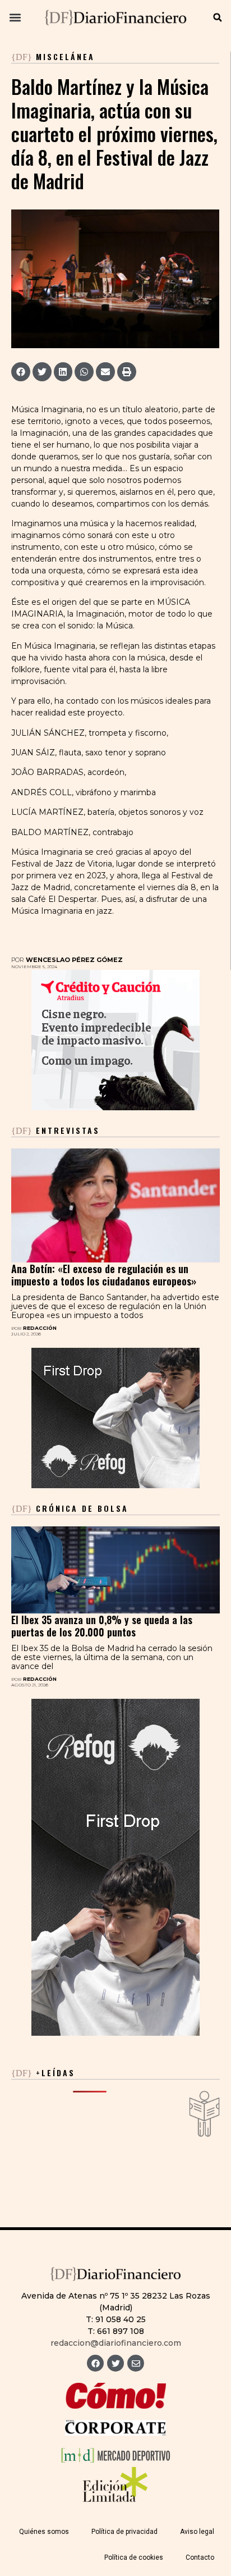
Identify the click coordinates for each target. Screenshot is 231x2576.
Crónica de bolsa (70, 1508)
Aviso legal (197, 2532)
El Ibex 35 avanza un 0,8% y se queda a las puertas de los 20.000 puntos (102, 1626)
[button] (15, 18)
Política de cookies (134, 2557)
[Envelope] (136, 2363)
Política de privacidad (124, 2532)
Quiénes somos (44, 2532)
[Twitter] (115, 2363)
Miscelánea (65, 56)
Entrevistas (56, 1130)
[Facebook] (95, 2363)
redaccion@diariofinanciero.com (116, 2343)
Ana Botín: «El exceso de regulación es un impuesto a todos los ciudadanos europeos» (104, 1275)
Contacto (200, 2557)
